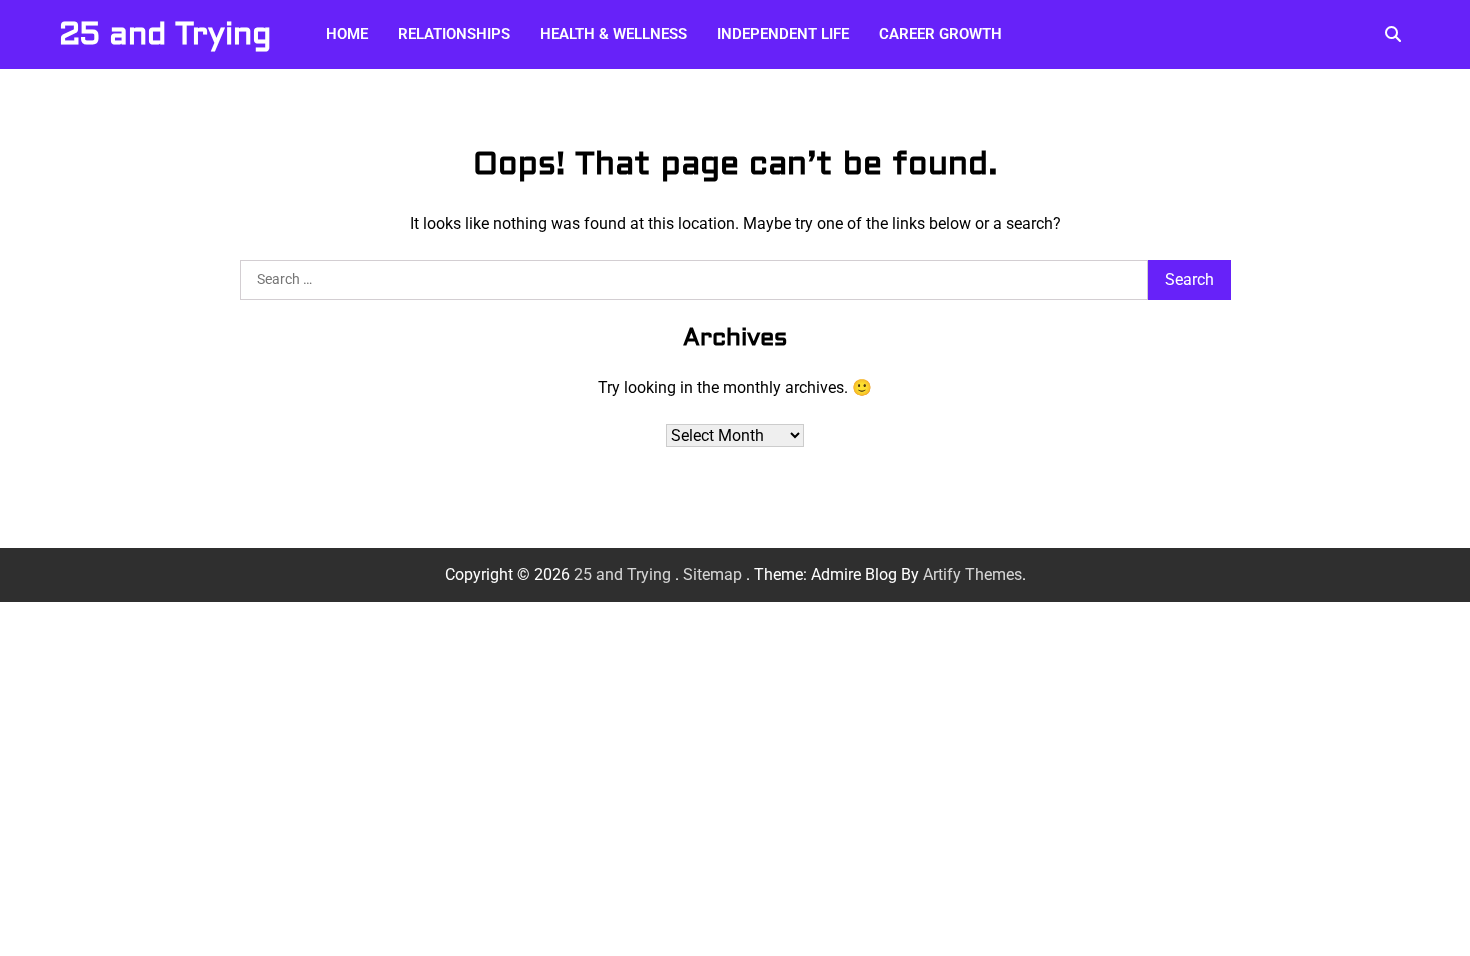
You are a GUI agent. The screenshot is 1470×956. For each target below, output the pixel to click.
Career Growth (940, 34)
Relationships (454, 34)
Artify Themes (972, 574)
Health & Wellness (613, 34)
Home (347, 34)
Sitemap (712, 574)
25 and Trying (165, 34)
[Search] (1393, 34)
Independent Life (783, 34)
